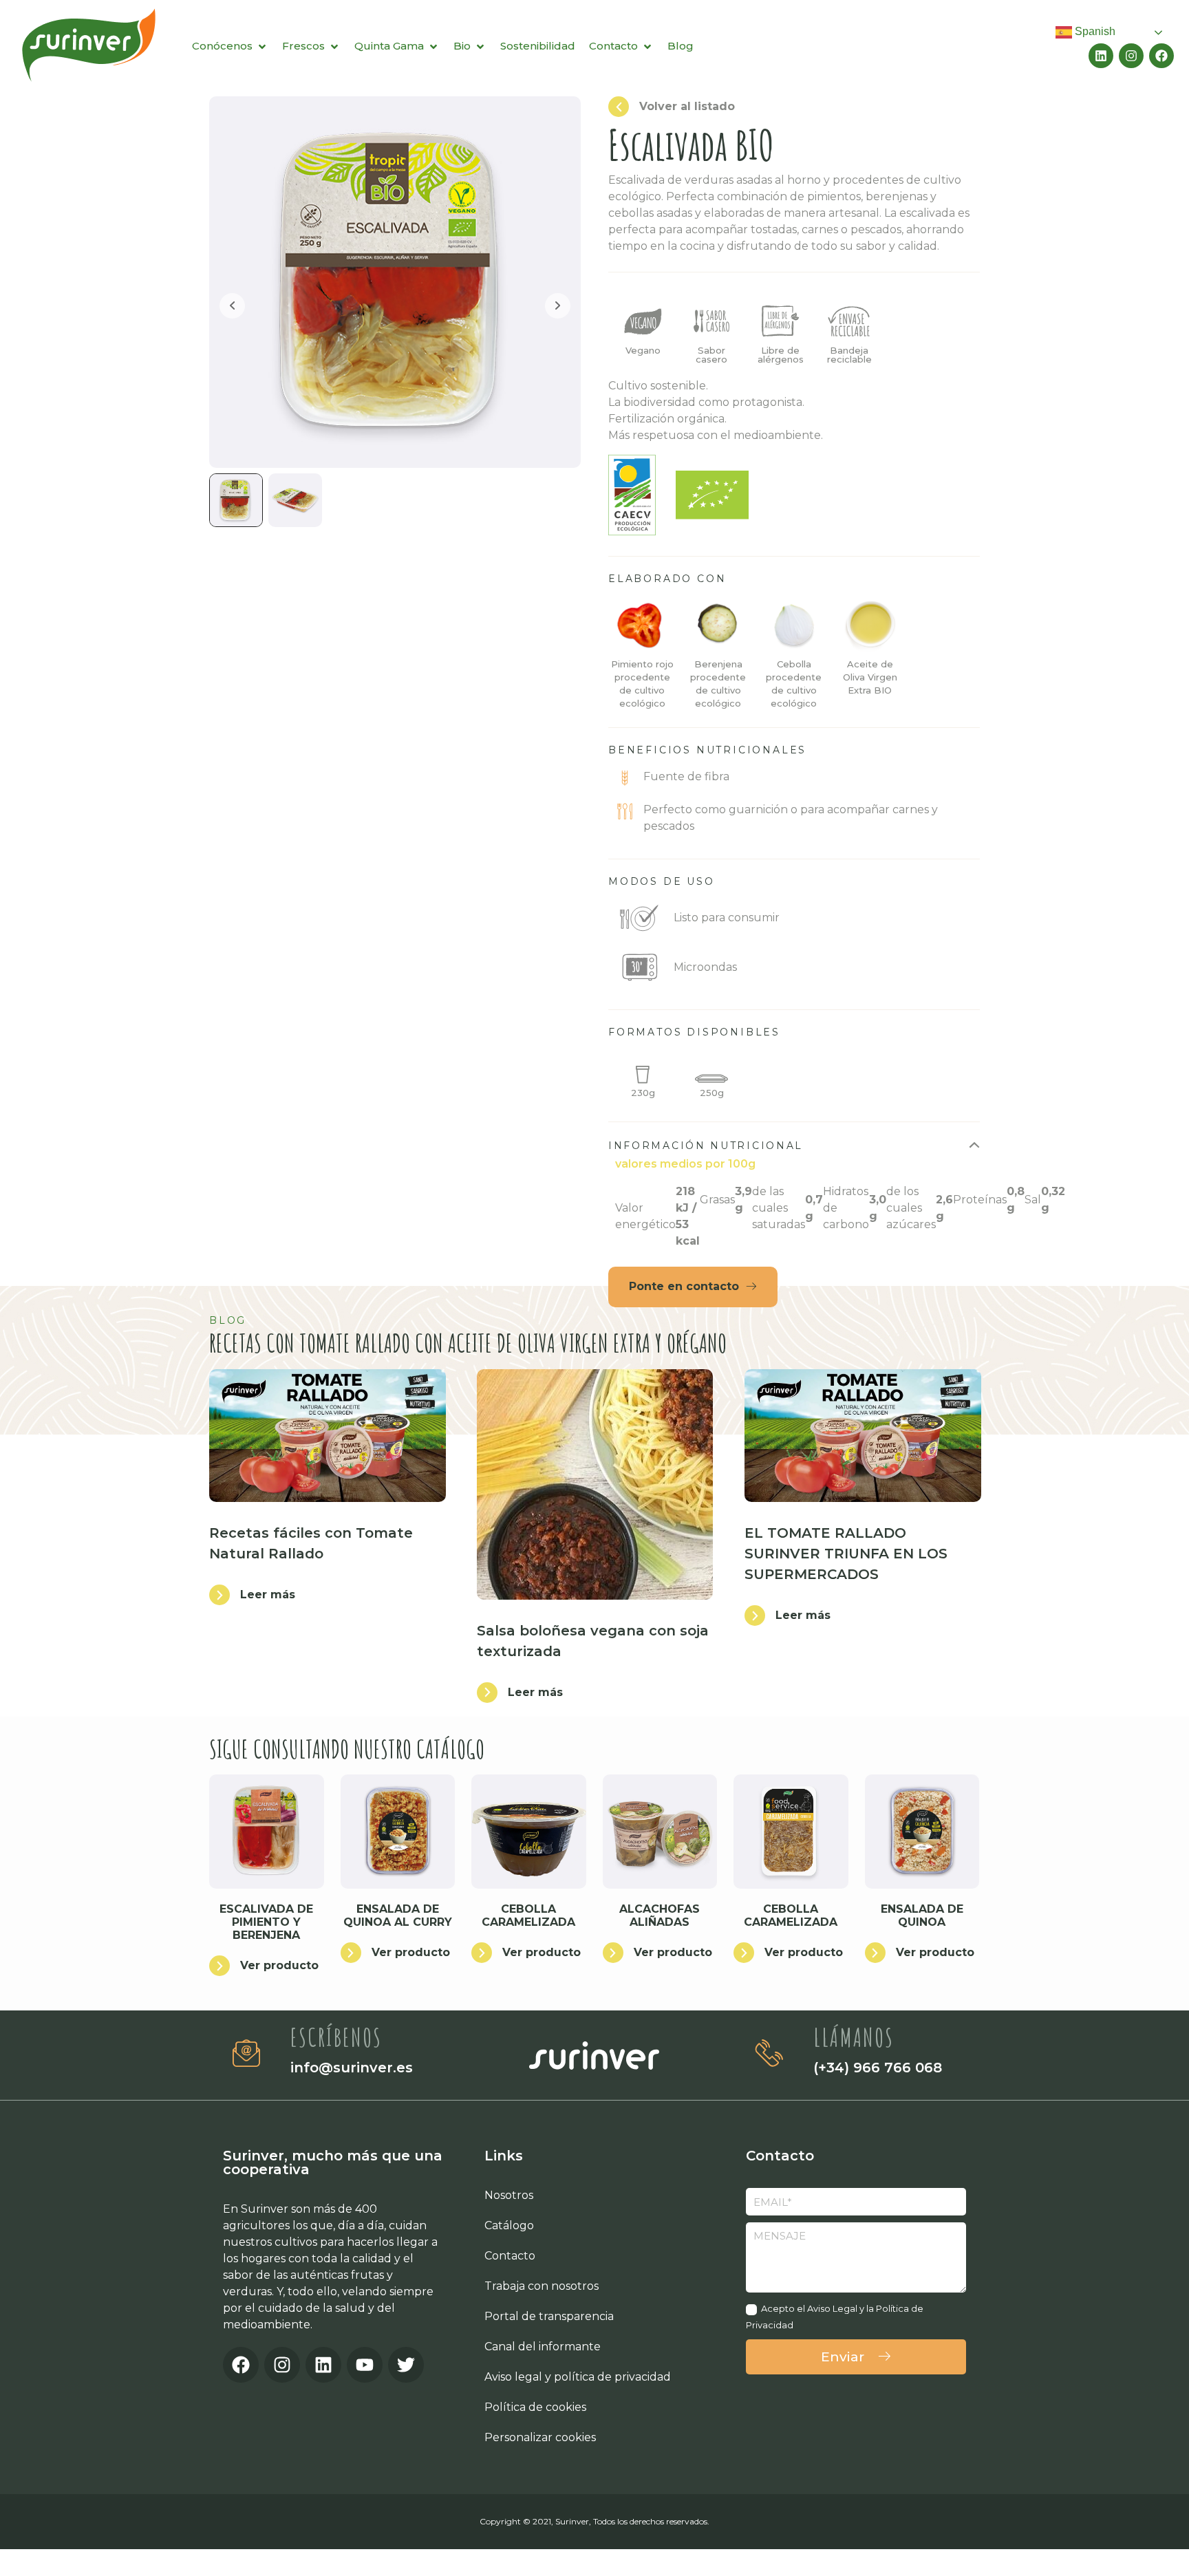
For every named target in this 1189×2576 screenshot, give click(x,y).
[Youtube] (365, 2365)
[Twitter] (406, 2365)
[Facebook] (1161, 56)
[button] (794, 1146)
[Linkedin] (1101, 56)
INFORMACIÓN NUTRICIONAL (706, 1146)
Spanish (1094, 31)
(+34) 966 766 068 (878, 2068)
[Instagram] (1131, 56)
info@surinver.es (352, 2068)
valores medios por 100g (685, 1164)
